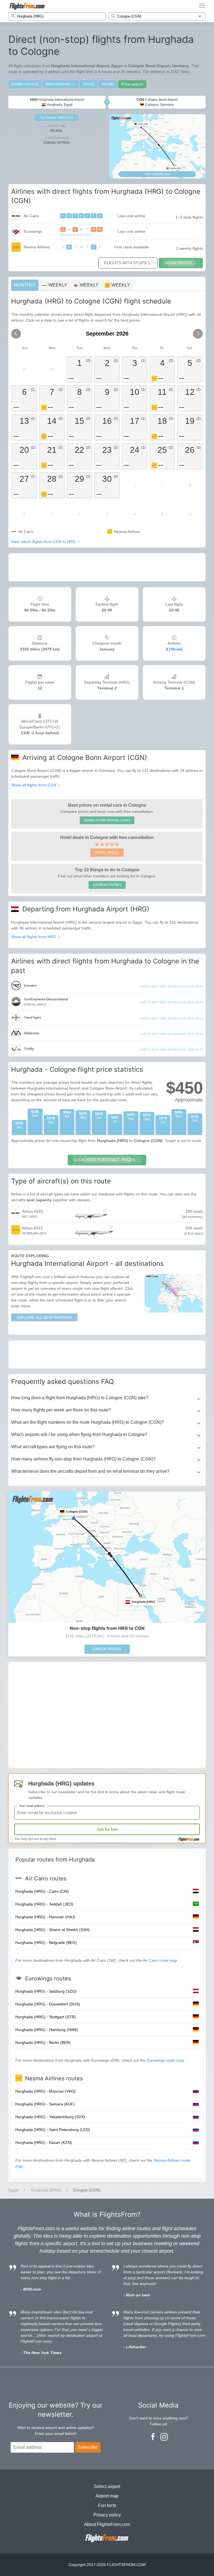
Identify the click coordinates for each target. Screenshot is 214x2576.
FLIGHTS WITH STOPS (125, 263)
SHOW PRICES (178, 263)
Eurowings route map (166, 2060)
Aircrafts (108, 84)
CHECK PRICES (107, 1649)
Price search (132, 84)
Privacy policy (107, 2515)
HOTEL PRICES (107, 853)
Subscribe (88, 2447)
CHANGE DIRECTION (58, 118)
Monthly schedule (25, 84)
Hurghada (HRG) (46, 2190)
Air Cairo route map (160, 1960)
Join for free (107, 1829)
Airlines (89, 84)
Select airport (107, 2486)
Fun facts (107, 2505)
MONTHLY (25, 285)
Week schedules (58, 84)
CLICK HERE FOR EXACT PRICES (104, 1160)
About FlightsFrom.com (107, 2524)
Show (176, 649)
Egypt (13, 2190)
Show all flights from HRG (34, 937)
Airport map (107, 2496)
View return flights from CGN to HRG (44, 542)
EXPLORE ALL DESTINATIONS (44, 1317)
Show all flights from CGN (34, 785)
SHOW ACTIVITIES (107, 885)
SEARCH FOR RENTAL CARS (107, 820)
